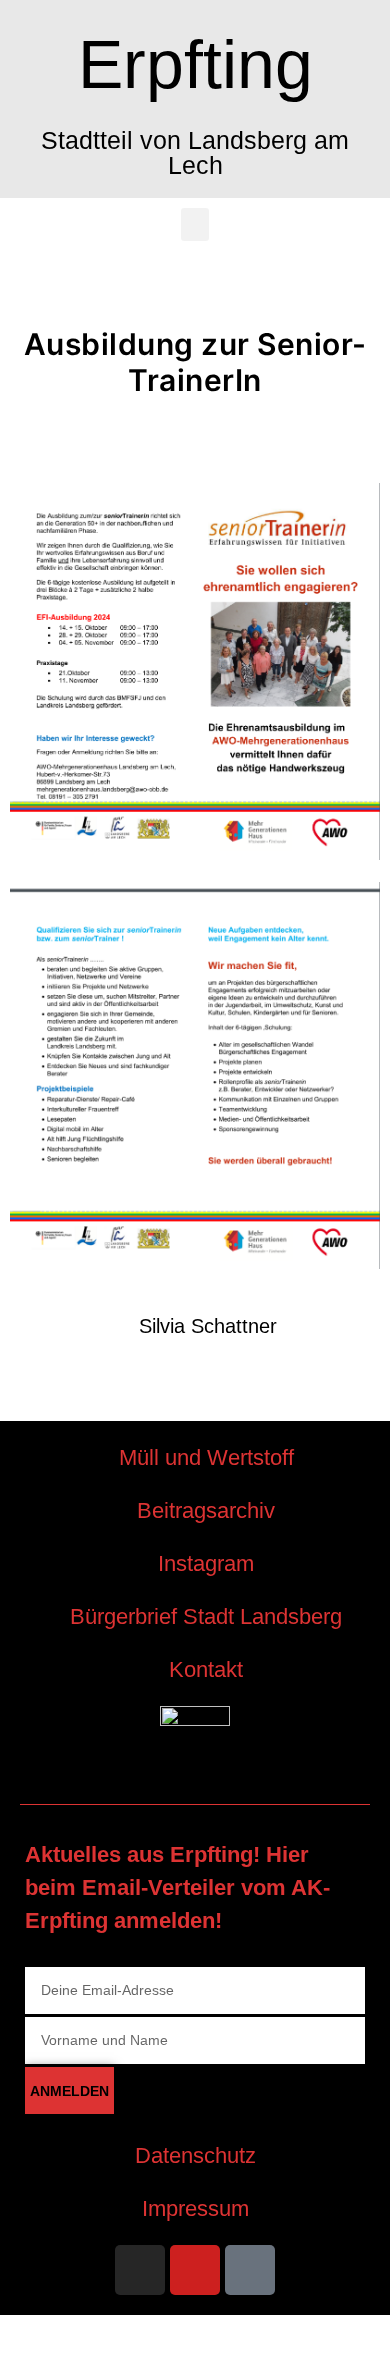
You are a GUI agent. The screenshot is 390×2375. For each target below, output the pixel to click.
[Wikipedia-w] (250, 2270)
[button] (195, 224)
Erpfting (195, 64)
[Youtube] (195, 2270)
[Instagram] (140, 2270)
